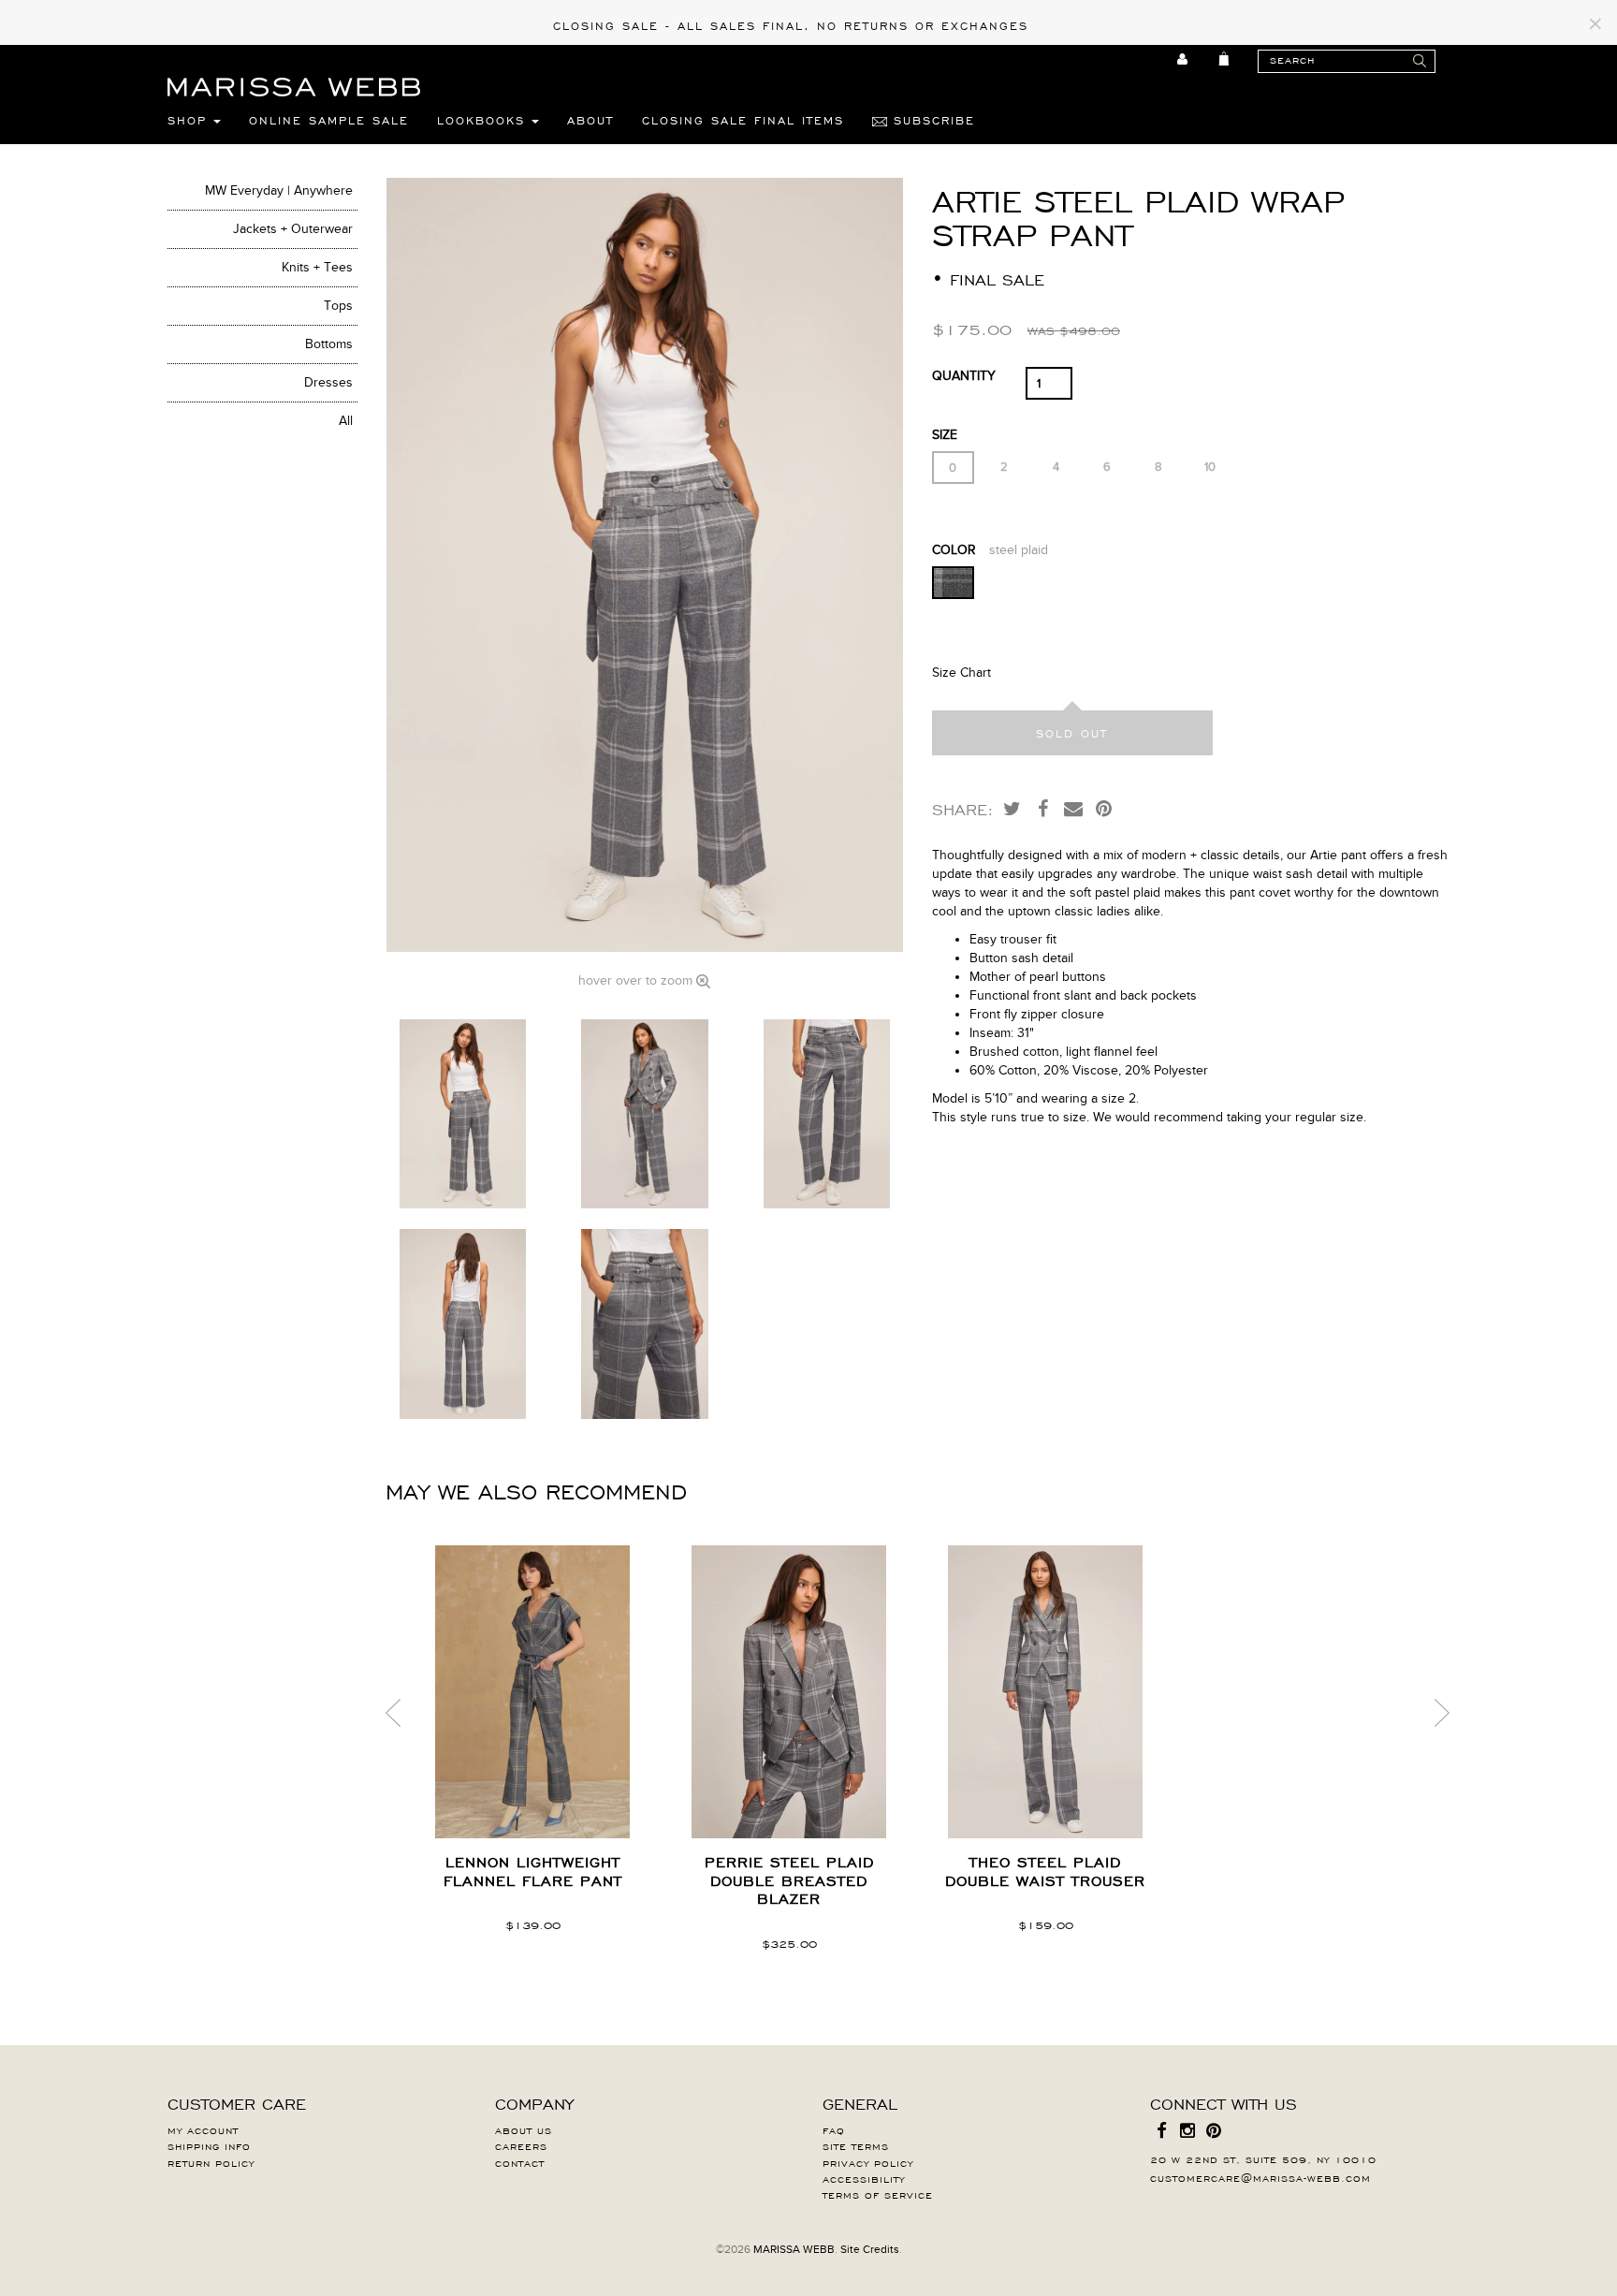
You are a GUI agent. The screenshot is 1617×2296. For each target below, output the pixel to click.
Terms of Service (878, 2194)
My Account (203, 2129)
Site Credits (870, 2249)
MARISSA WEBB (794, 2249)
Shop (190, 120)
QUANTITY (964, 376)
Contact (520, 2162)
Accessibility (864, 2178)
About (590, 120)
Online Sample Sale (329, 120)
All (346, 421)
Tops (338, 306)
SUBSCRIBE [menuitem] (931, 120)
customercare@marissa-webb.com (1260, 2177)
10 (1210, 467)
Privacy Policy (868, 2162)
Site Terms (856, 2145)
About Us (524, 2129)
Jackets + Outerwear (293, 229)
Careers (521, 2145)
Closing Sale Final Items (743, 120)
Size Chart (961, 673)
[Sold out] (1072, 733)
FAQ (834, 2129)
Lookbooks (484, 120)
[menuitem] (1183, 59)
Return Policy (211, 2162)
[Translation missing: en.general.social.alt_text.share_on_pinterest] (1104, 808)
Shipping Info (209, 2145)
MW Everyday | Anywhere (279, 190)
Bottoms (329, 344)
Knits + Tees (317, 267)
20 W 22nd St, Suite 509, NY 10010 (1263, 2158)
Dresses (328, 382)
